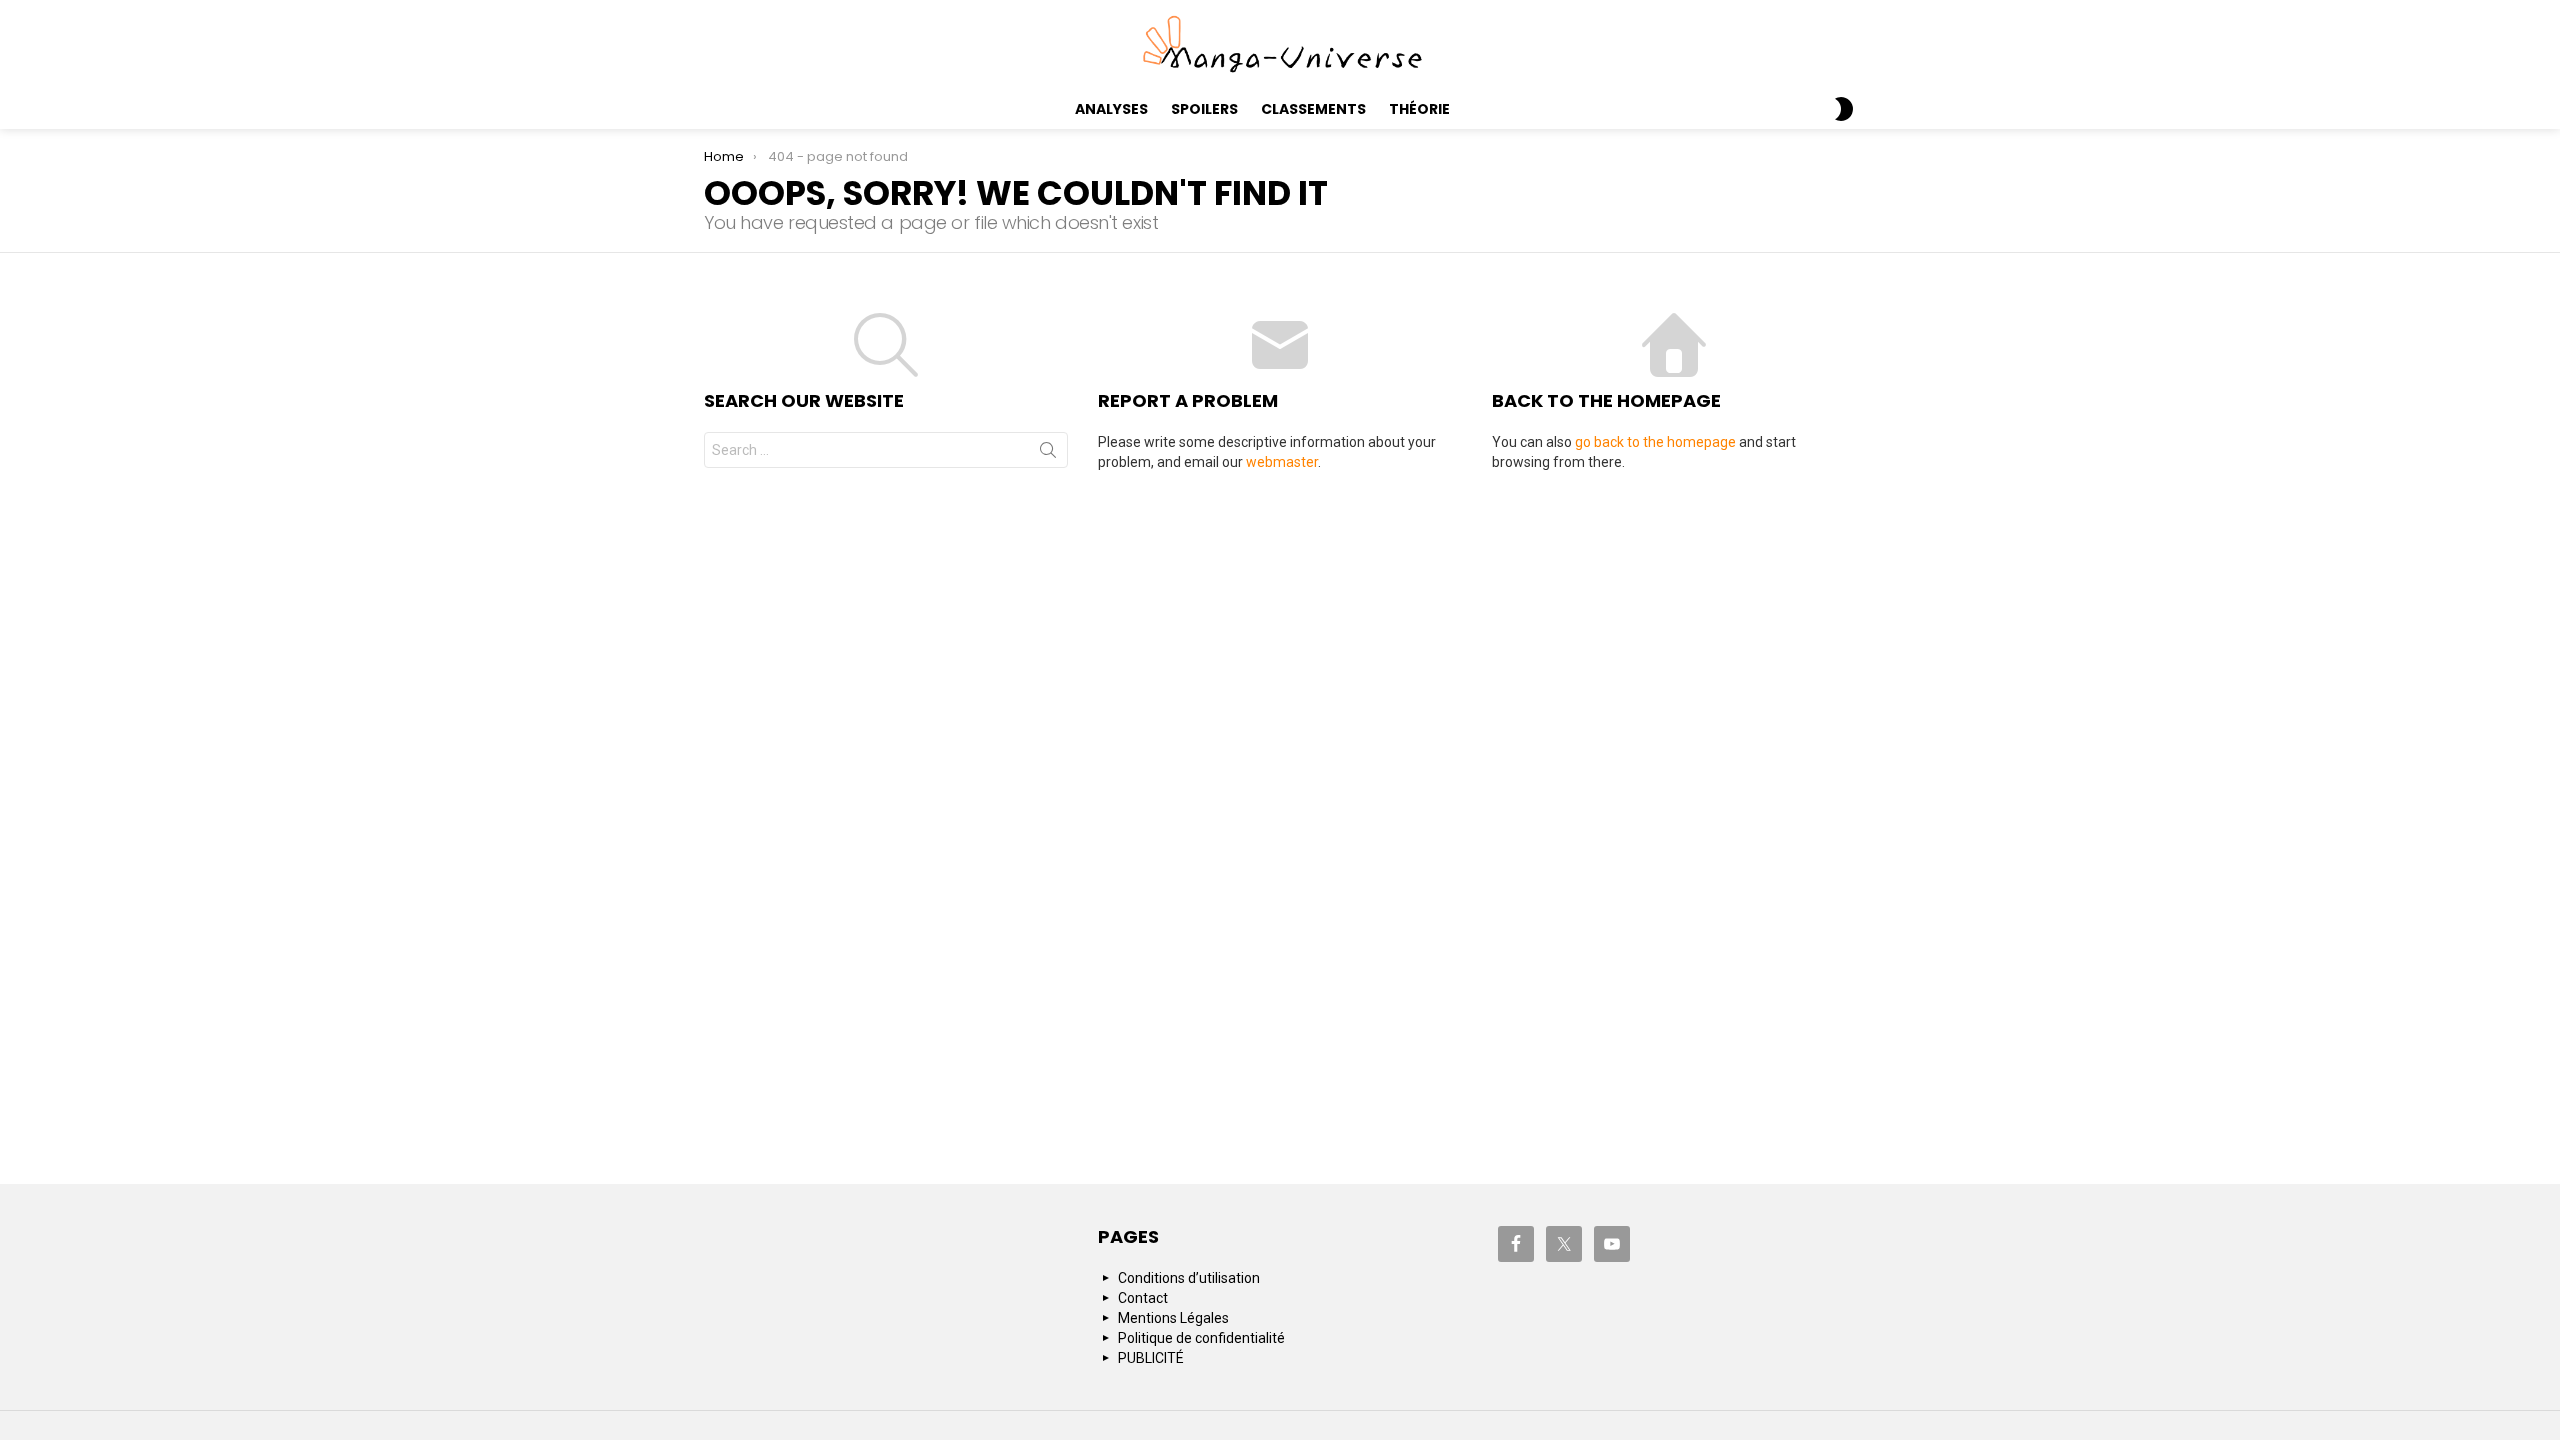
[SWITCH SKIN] (1844, 109)
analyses (1111, 109)
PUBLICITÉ (1151, 1358)
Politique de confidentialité (1201, 1338)
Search (1048, 454)
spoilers (1204, 109)
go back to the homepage (1655, 442)
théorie (1419, 109)
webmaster (1282, 462)
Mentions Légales (1173, 1318)
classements (1313, 109)
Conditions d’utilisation (1189, 1278)
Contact (1143, 1298)
